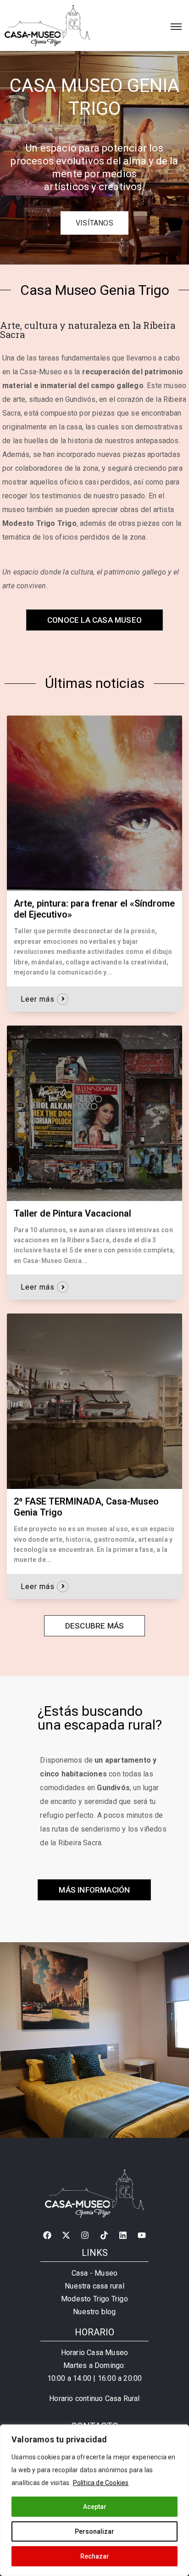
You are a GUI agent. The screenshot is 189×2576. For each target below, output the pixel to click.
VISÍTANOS (94, 223)
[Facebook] (47, 2235)
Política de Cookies (101, 2483)
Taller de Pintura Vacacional (72, 1213)
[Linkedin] (123, 2235)
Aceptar (95, 2507)
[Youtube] (142, 2235)
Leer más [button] (38, 999)
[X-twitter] (66, 2235)
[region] (94, 2500)
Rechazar (95, 2556)
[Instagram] (85, 2235)
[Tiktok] (104, 2235)
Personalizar (94, 2531)
